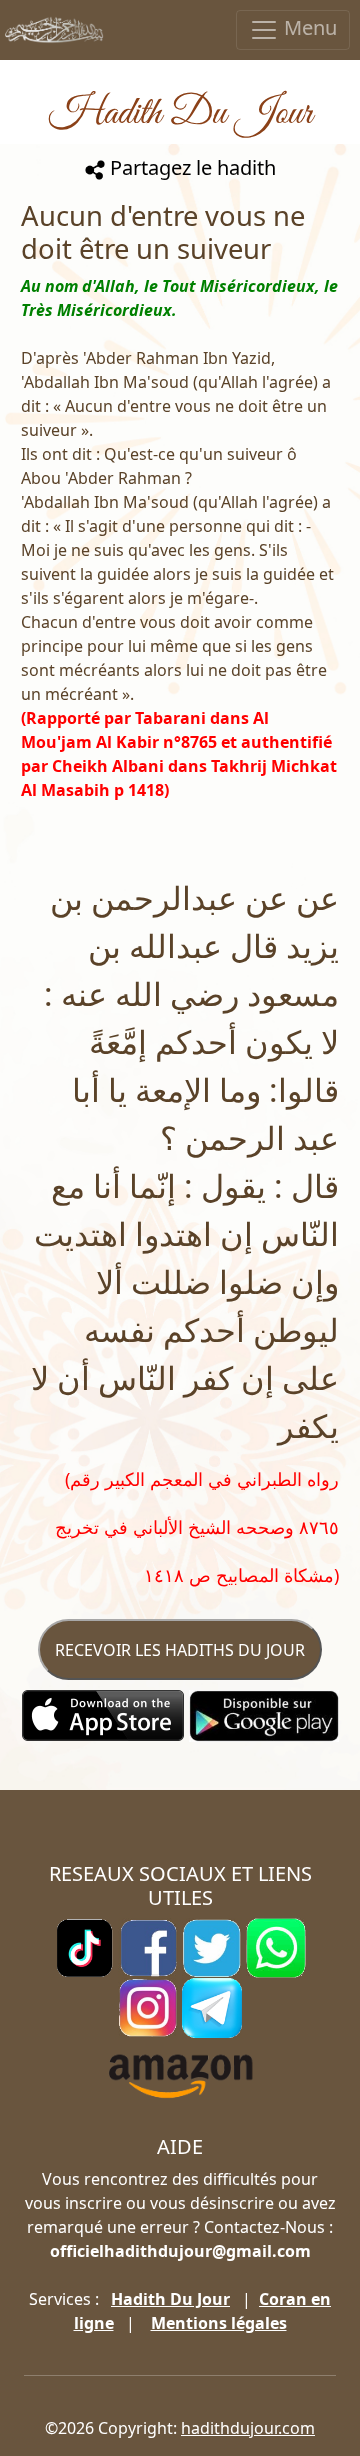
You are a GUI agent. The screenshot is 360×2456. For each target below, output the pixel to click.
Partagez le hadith (190, 167)
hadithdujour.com (248, 2428)
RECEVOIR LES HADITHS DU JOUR (180, 1650)
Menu (308, 27)
